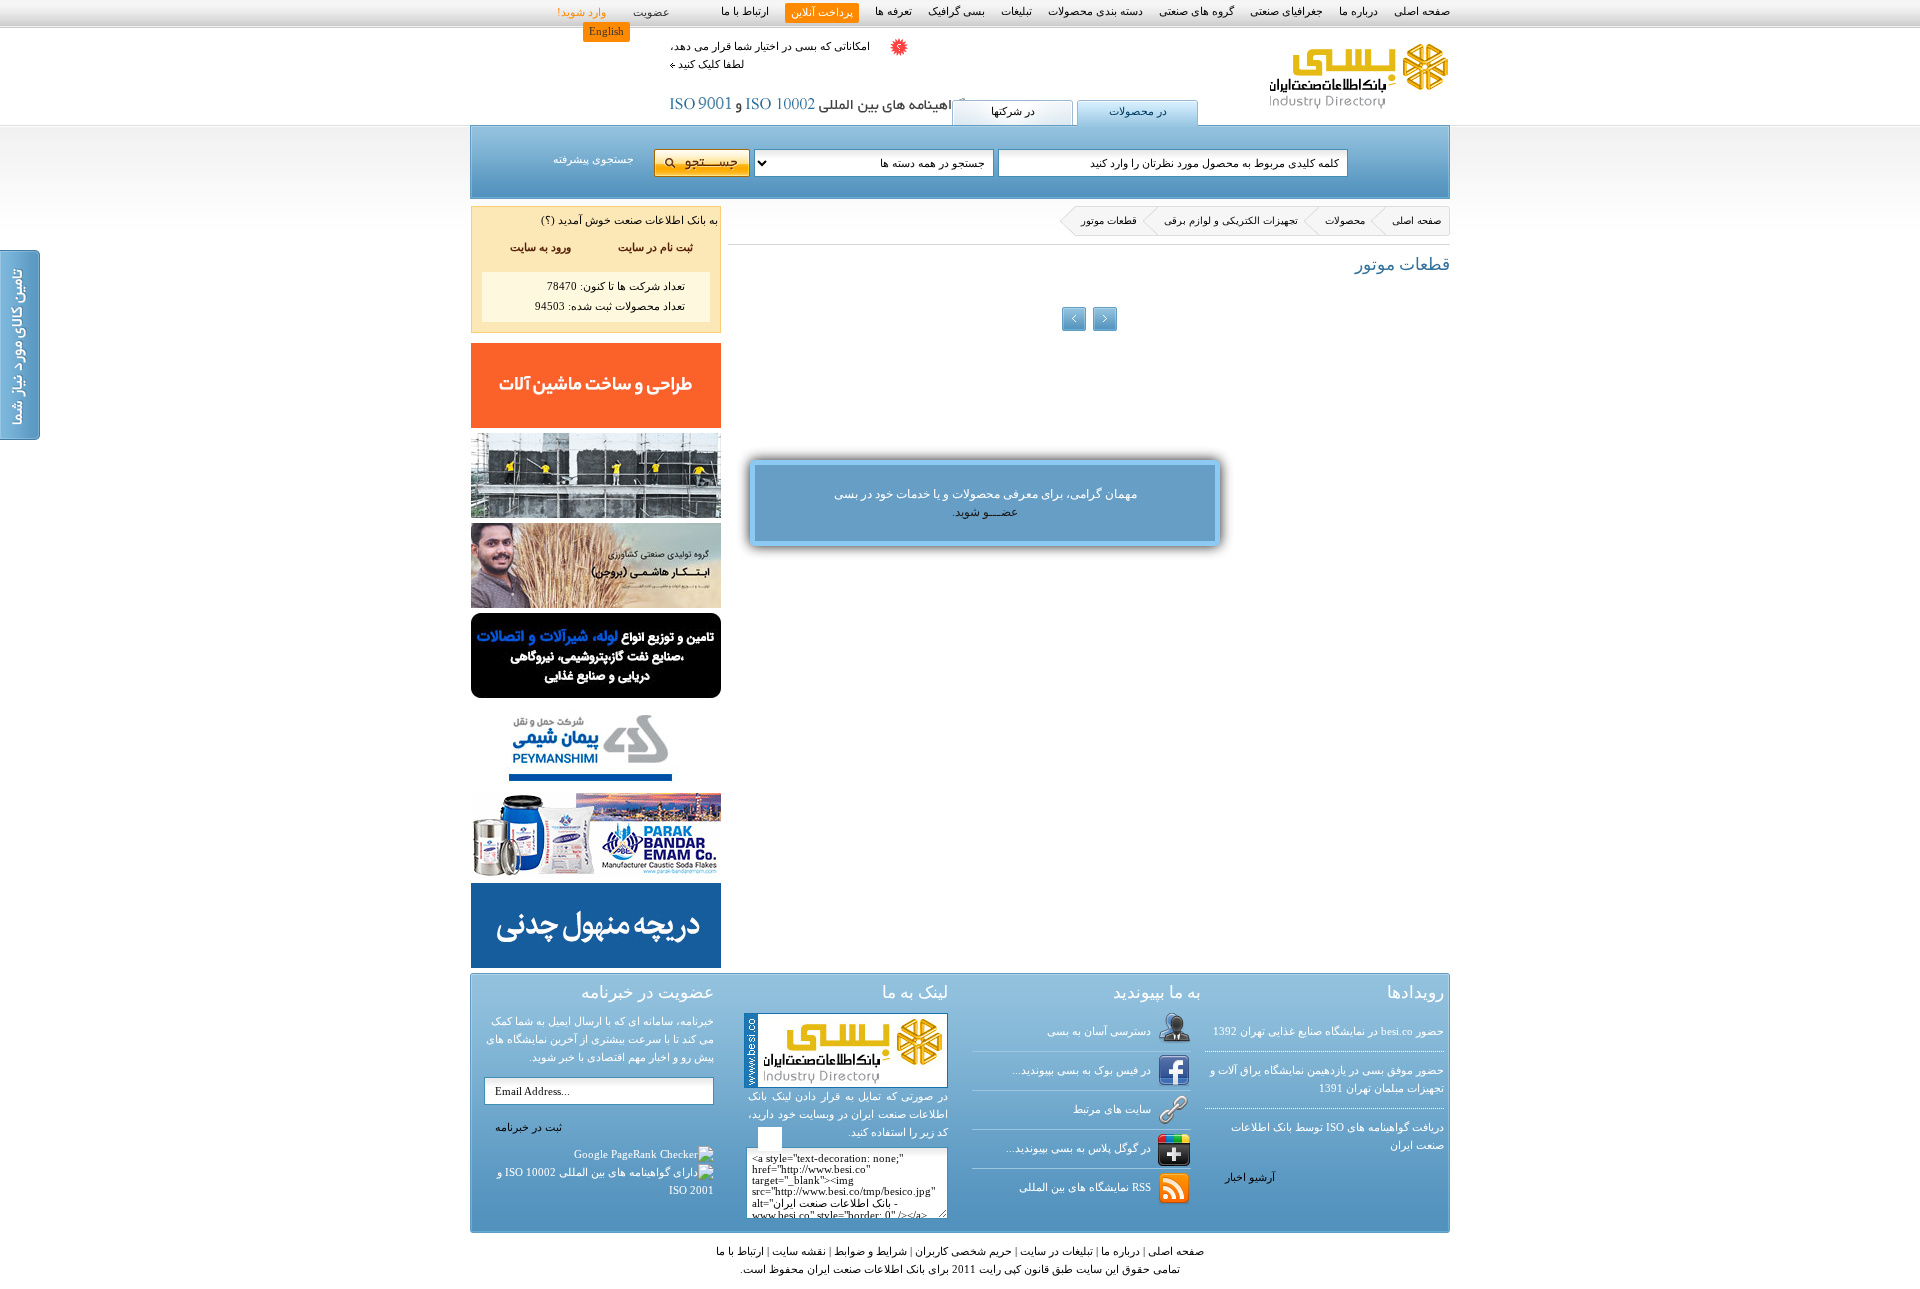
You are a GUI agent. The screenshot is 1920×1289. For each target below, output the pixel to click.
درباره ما (1358, 11)
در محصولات (1138, 111)
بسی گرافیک (956, 11)
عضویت (651, 12)
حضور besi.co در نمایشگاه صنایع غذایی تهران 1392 (1328, 1031)
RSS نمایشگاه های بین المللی (1085, 1187)
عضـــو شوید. (985, 512)
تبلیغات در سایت (1055, 1251)
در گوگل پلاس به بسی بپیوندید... (1078, 1148)
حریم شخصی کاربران (962, 1251)
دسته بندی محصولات (1095, 11)
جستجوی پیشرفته (593, 159)
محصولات (1345, 220)
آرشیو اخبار (1250, 1177)
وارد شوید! (581, 12)
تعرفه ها (893, 11)
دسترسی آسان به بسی (1099, 1031)
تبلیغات (1016, 11)
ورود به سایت (540, 247)
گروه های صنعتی (1196, 11)
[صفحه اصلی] (1356, 109)
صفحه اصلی (1422, 11)
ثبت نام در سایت (655, 247)
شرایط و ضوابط (869, 1251)
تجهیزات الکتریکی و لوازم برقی (1231, 220)
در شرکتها (1013, 111)
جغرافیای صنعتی (1286, 11)
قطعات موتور (1109, 220)
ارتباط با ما (745, 11)
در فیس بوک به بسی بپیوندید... (1081, 1070)
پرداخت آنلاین (822, 12)
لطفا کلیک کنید (709, 64)
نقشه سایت (797, 1251)
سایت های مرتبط (1112, 1109)
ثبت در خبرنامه (528, 1127)
